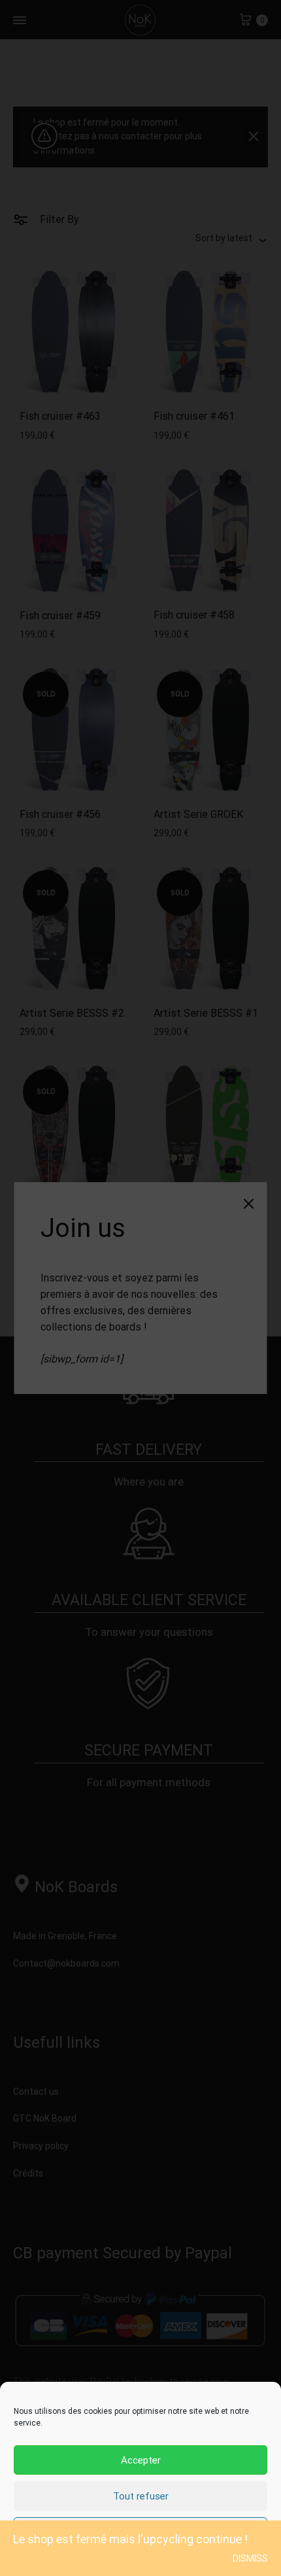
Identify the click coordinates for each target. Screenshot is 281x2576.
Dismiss (250, 2558)
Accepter (141, 2460)
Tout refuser (141, 2496)
